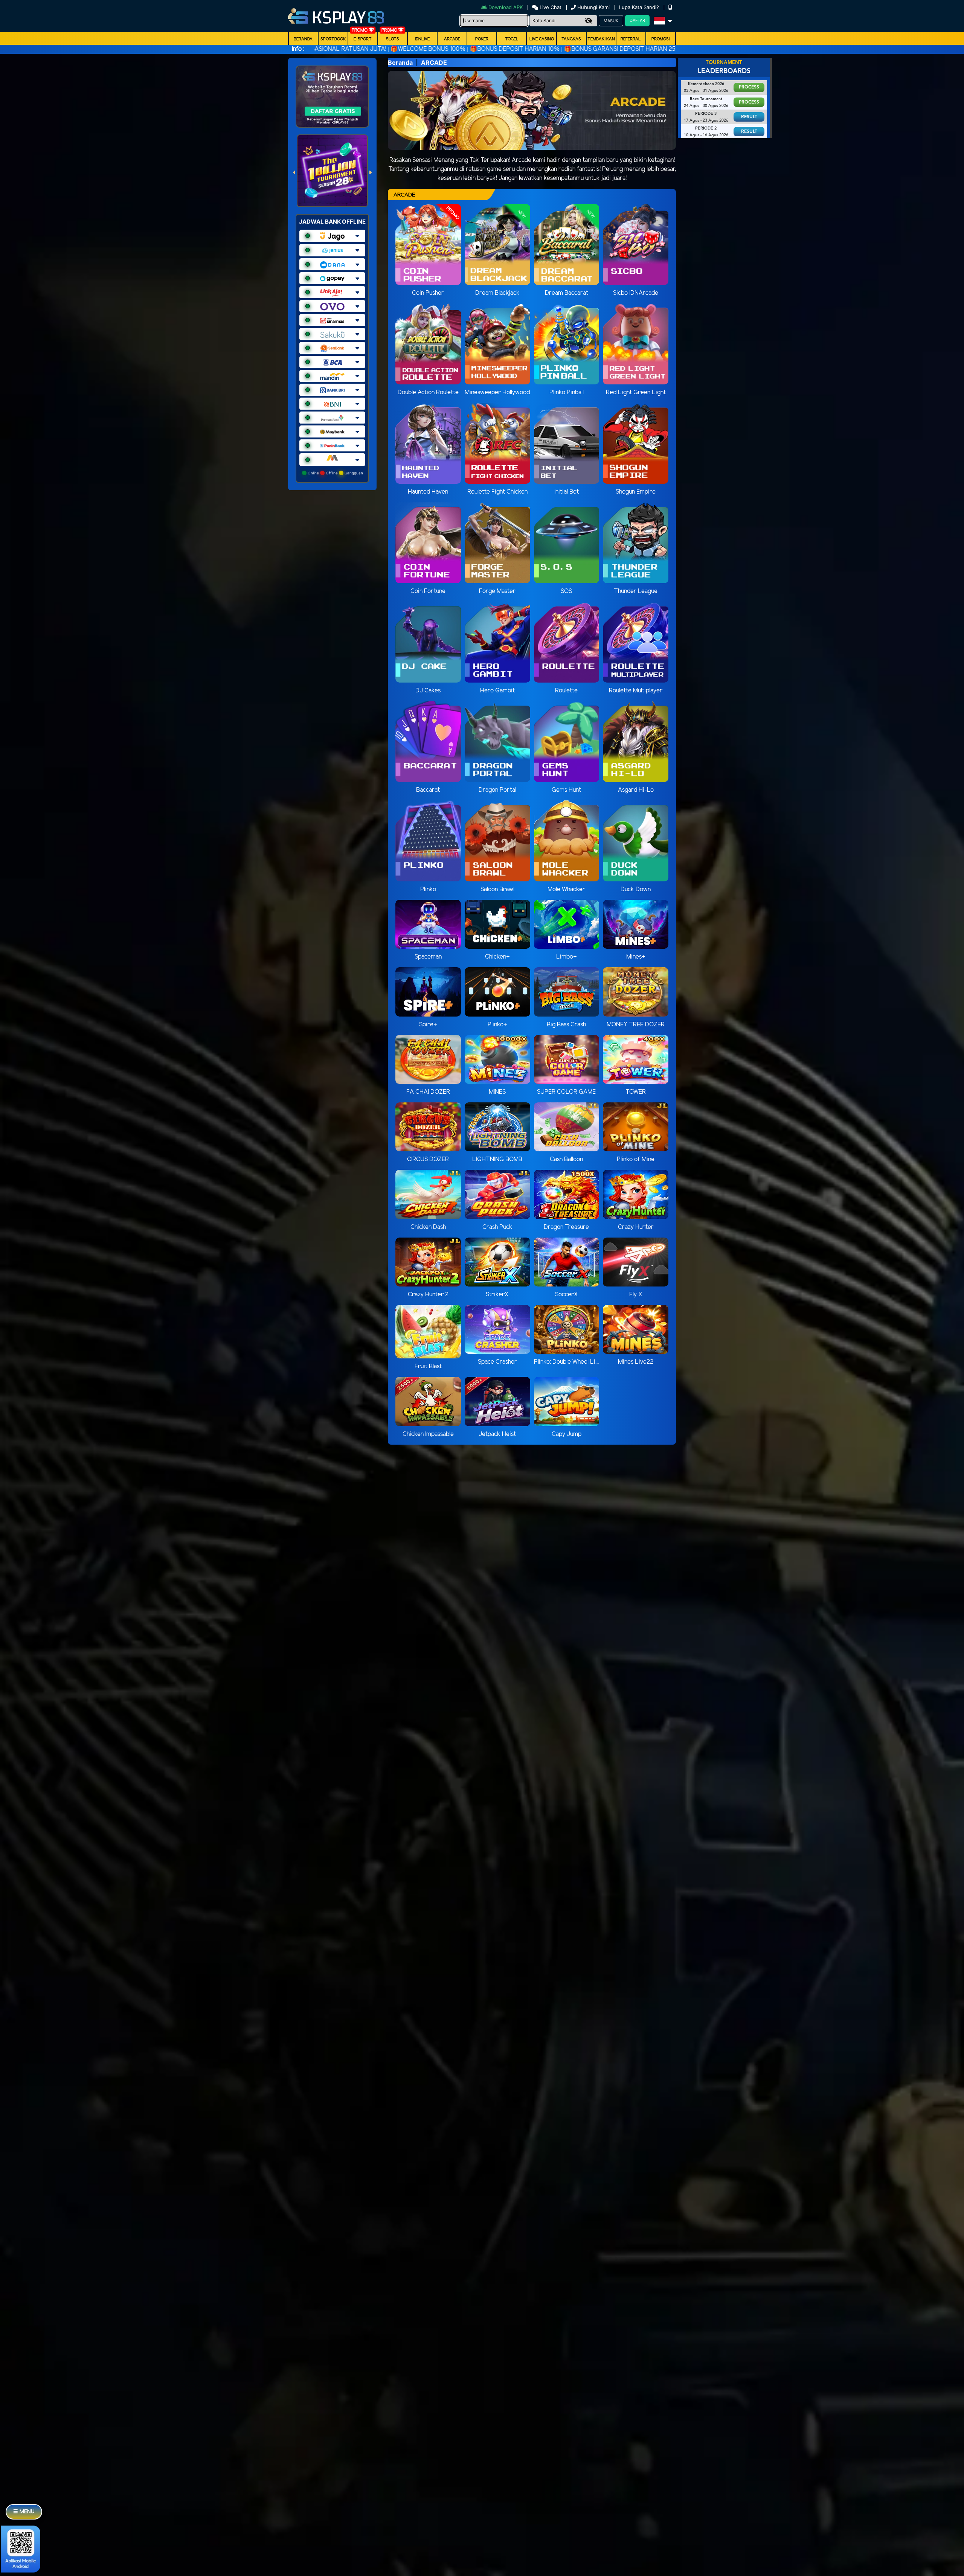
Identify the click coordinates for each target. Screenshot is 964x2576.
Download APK (506, 7)
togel (512, 39)
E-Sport (363, 39)
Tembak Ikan (601, 39)
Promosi (660, 39)
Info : (298, 49)
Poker (482, 39)
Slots (393, 39)
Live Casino (542, 39)
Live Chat (550, 7)
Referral (631, 39)
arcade (452, 39)
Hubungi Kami (593, 7)
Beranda (303, 39)
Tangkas (571, 39)
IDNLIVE (422, 39)
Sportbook (333, 39)
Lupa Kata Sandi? (640, 7)
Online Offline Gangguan (335, 473)
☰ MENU (24, 2512)
